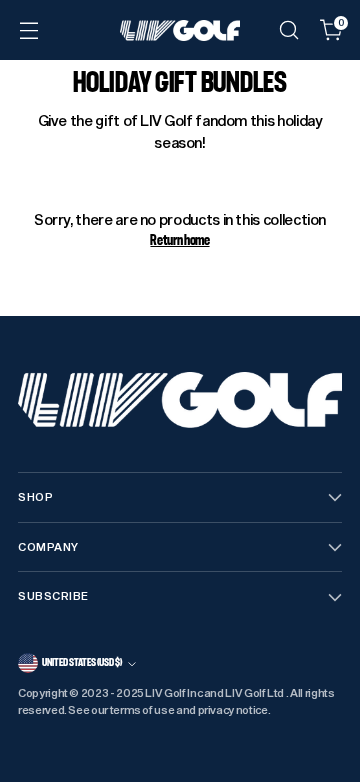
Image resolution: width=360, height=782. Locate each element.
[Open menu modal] (28, 30)
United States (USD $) (82, 662)
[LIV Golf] (180, 30)
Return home (179, 240)
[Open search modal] (288, 30)
